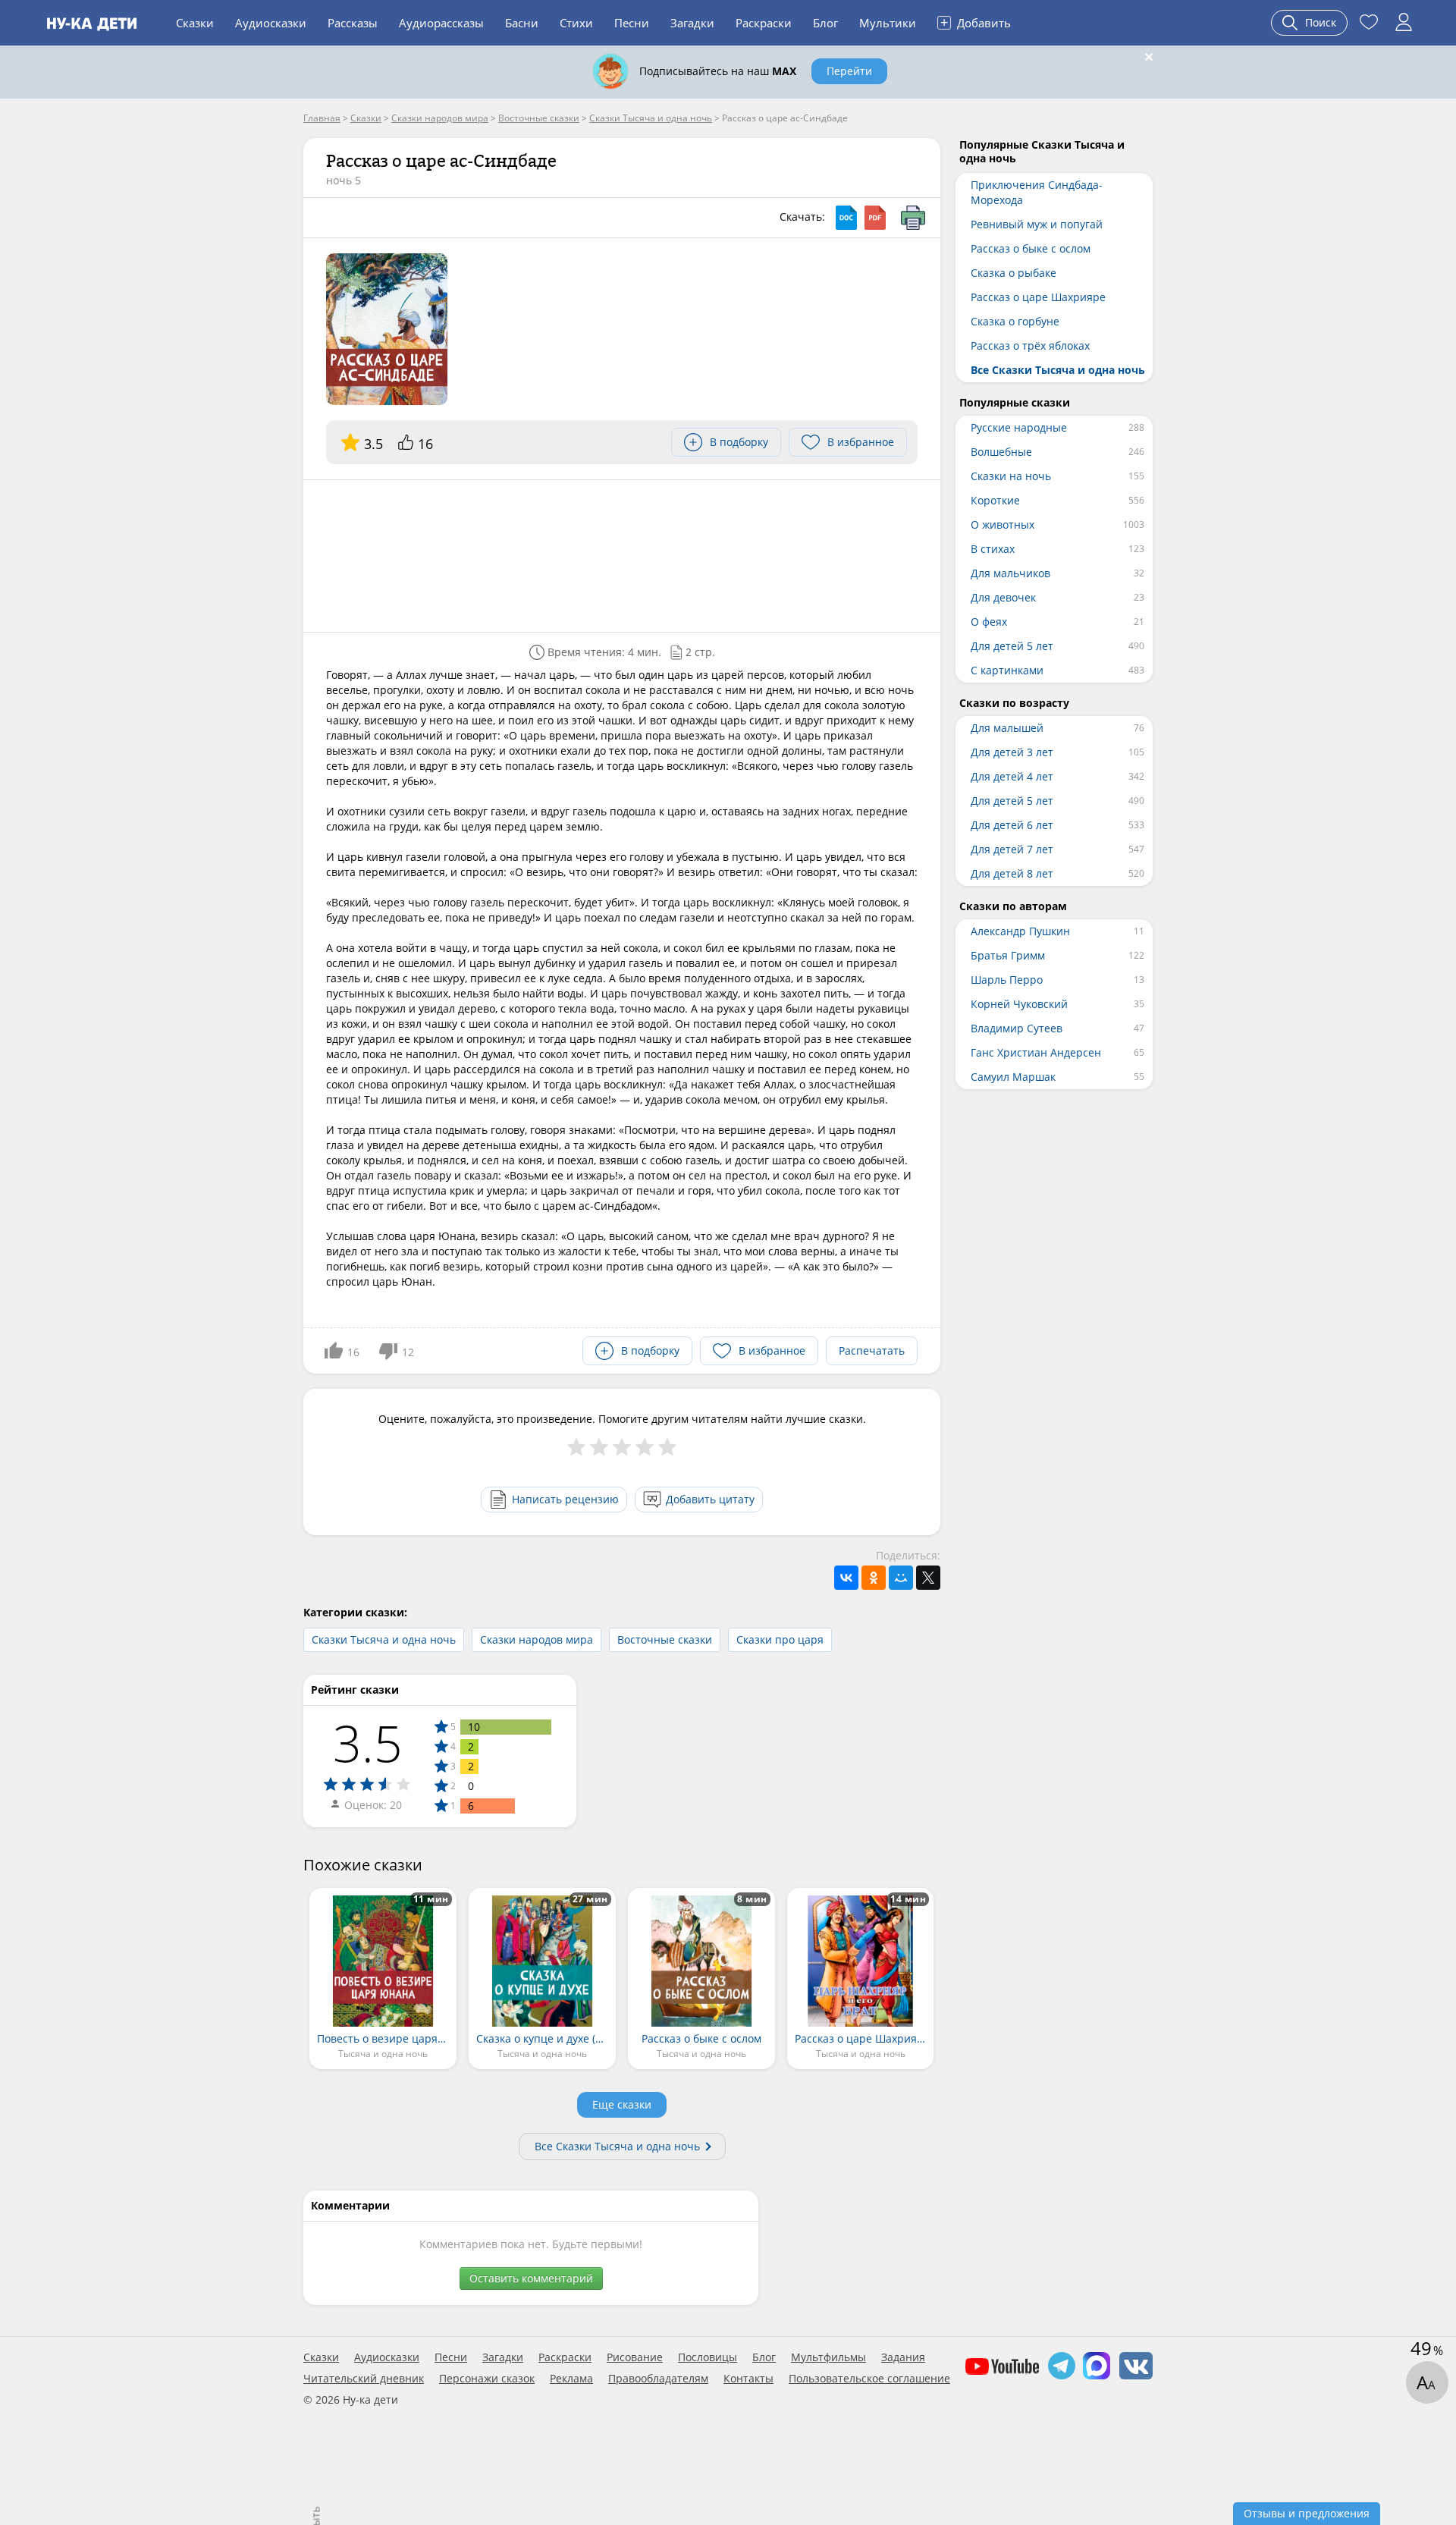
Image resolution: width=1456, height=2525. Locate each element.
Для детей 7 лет (1012, 849)
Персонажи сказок (487, 2379)
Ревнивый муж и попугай (1037, 224)
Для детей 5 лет (1012, 646)
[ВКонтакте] (846, 1578)
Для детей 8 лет (1012, 873)
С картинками (1007, 670)
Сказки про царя (780, 1639)
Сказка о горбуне (1015, 321)
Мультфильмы (828, 2357)
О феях (989, 622)
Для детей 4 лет (1012, 776)
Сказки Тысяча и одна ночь (384, 1639)
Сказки (195, 23)
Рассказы (353, 23)
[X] (928, 1578)
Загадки (692, 23)
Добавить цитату (710, 1499)
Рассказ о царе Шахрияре (1038, 297)
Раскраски (764, 23)
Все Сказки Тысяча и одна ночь (617, 2146)
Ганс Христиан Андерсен (1036, 1052)
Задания (903, 2357)
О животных (1003, 524)
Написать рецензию (565, 1499)
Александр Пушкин (1020, 931)
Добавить (976, 22)
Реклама (571, 2379)
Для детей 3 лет (1012, 752)
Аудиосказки (271, 23)
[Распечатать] (913, 218)
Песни (632, 23)
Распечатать (872, 1350)
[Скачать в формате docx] (846, 218)
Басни (522, 23)
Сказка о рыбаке (1014, 273)
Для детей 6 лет (1012, 825)
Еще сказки (622, 2104)
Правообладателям (658, 2379)
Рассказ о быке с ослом (1031, 248)
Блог (825, 23)
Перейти (849, 71)
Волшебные (1001, 452)
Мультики (888, 23)
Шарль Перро (1007, 980)
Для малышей (1007, 728)
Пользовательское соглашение (869, 2379)
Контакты (748, 2379)
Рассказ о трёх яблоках (1030, 345)
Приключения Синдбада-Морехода (1037, 192)
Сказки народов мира (537, 1639)
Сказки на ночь (1011, 476)
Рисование (635, 2357)
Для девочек (1003, 597)
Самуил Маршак (1013, 1077)
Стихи (576, 23)
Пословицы (708, 2357)
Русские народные (1019, 427)
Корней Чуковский (1019, 1004)
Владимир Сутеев (1017, 1028)
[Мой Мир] (901, 1578)
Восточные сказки (665, 1639)
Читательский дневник (364, 2379)
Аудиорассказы (441, 23)
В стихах (993, 549)
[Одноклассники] (874, 1578)
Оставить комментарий (531, 2278)
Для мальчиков (1010, 573)
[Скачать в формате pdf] (875, 218)
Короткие (995, 500)
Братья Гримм (1008, 955)
